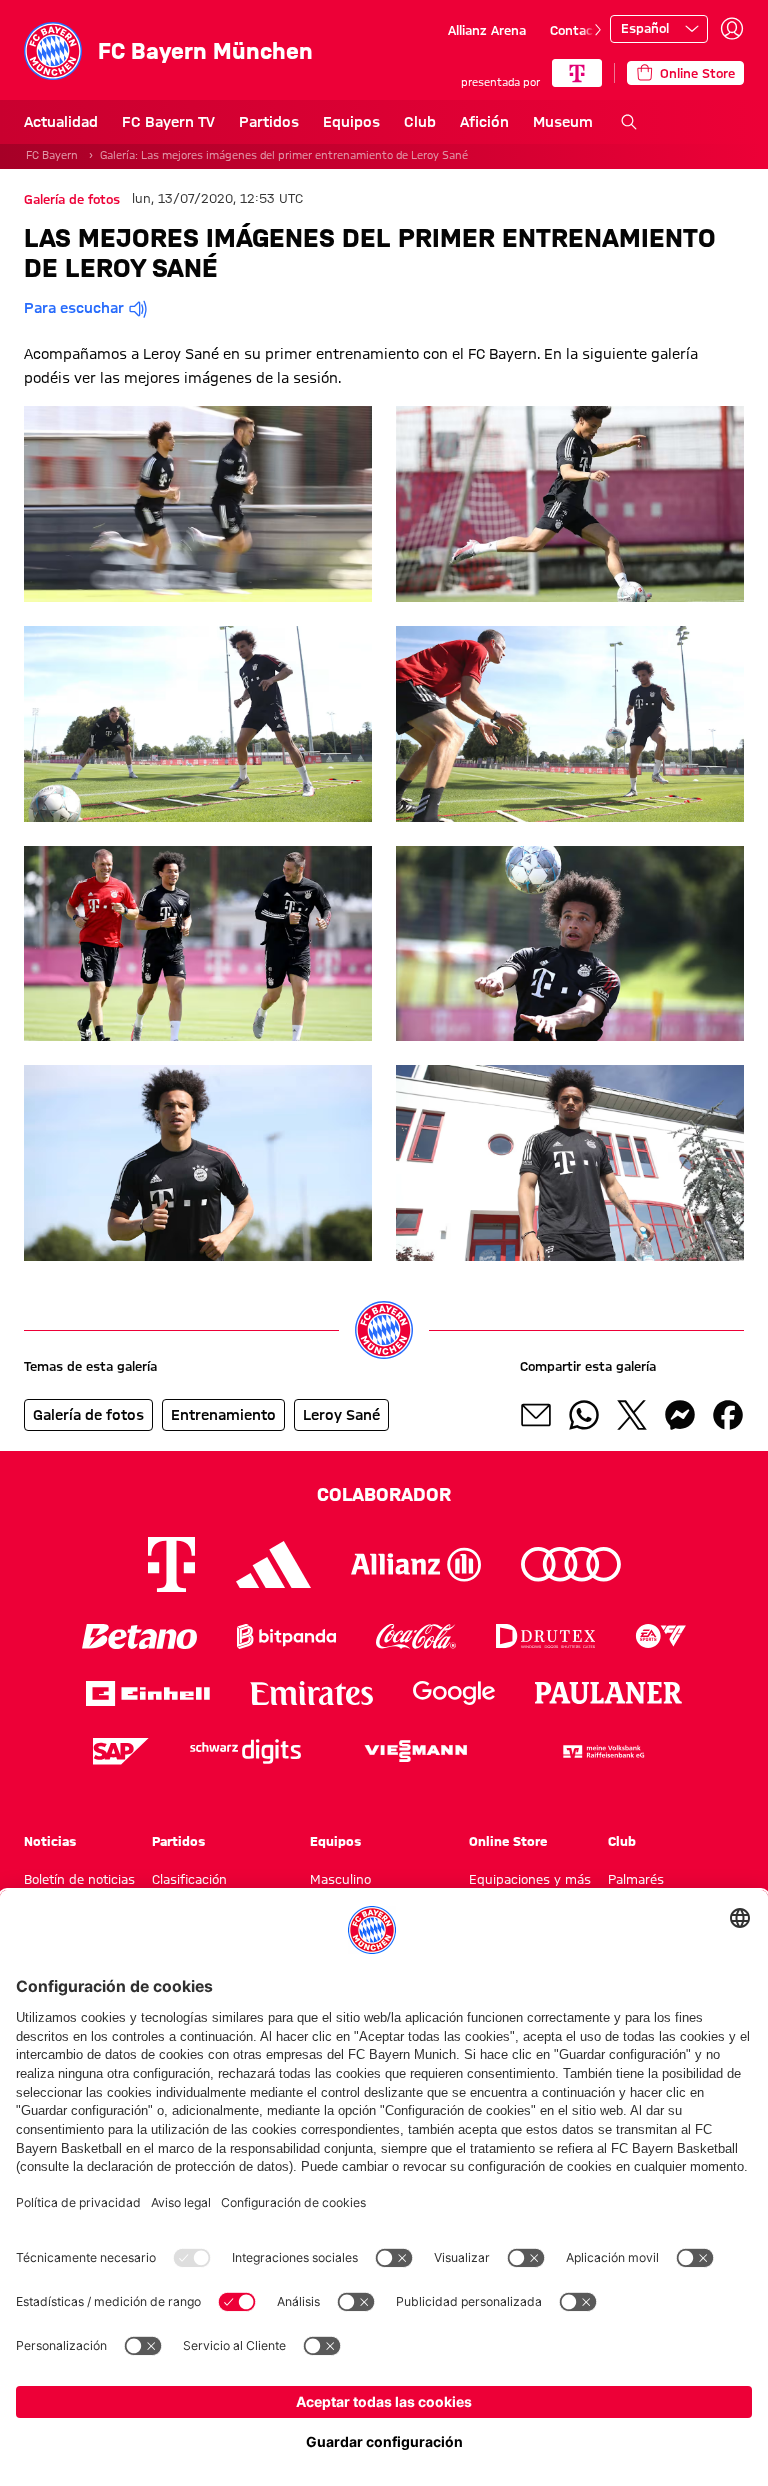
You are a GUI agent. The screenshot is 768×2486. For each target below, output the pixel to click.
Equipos (351, 122)
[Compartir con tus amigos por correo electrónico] (536, 1415)
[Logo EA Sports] (661, 1636)
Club (420, 122)
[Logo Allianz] (416, 1564)
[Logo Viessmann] (416, 1751)
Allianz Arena (487, 30)
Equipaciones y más (530, 1879)
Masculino (340, 1879)
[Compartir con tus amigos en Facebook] (728, 1415)
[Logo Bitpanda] (286, 1636)
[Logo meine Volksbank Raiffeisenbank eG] (602, 1751)
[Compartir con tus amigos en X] (632, 1415)
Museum (563, 122)
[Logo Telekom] (171, 1564)
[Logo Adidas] (273, 1564)
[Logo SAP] (121, 1751)
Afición (484, 122)
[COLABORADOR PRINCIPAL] (577, 73)
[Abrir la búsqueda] (629, 122)
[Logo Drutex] (545, 1636)
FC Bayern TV (168, 122)
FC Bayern (52, 155)
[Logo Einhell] (148, 1693)
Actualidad (61, 122)
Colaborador (384, 1494)
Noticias (50, 1841)
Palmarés (636, 1879)
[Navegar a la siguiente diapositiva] (598, 30)
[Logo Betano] (139, 1636)
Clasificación (189, 1879)
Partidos (269, 122)
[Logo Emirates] (311, 1693)
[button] (198, 504)
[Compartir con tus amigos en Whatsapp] (584, 1415)
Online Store (508, 1841)
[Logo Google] (454, 1693)
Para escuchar (74, 308)
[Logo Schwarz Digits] (245, 1751)
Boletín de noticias (79, 1879)
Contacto (578, 30)
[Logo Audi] (571, 1564)
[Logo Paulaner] (609, 1693)
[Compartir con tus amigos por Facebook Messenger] (680, 1415)
